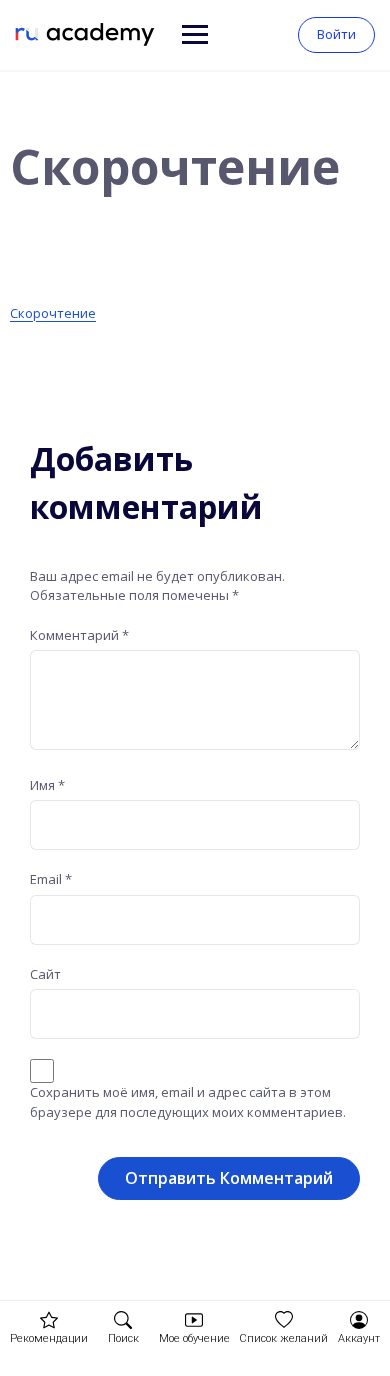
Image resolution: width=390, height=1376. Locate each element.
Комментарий (79, 635)
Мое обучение (194, 1338)
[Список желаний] (284, 1320)
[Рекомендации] (49, 1320)
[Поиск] (123, 1320)
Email (51, 879)
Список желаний (283, 1338)
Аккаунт (359, 1338)
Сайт (45, 974)
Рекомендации (49, 1338)
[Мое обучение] (194, 1320)
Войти (336, 34)
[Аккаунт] (359, 1320)
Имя (47, 785)
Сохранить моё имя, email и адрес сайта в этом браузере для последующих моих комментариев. (188, 1102)
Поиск (123, 1338)
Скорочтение (53, 313)
